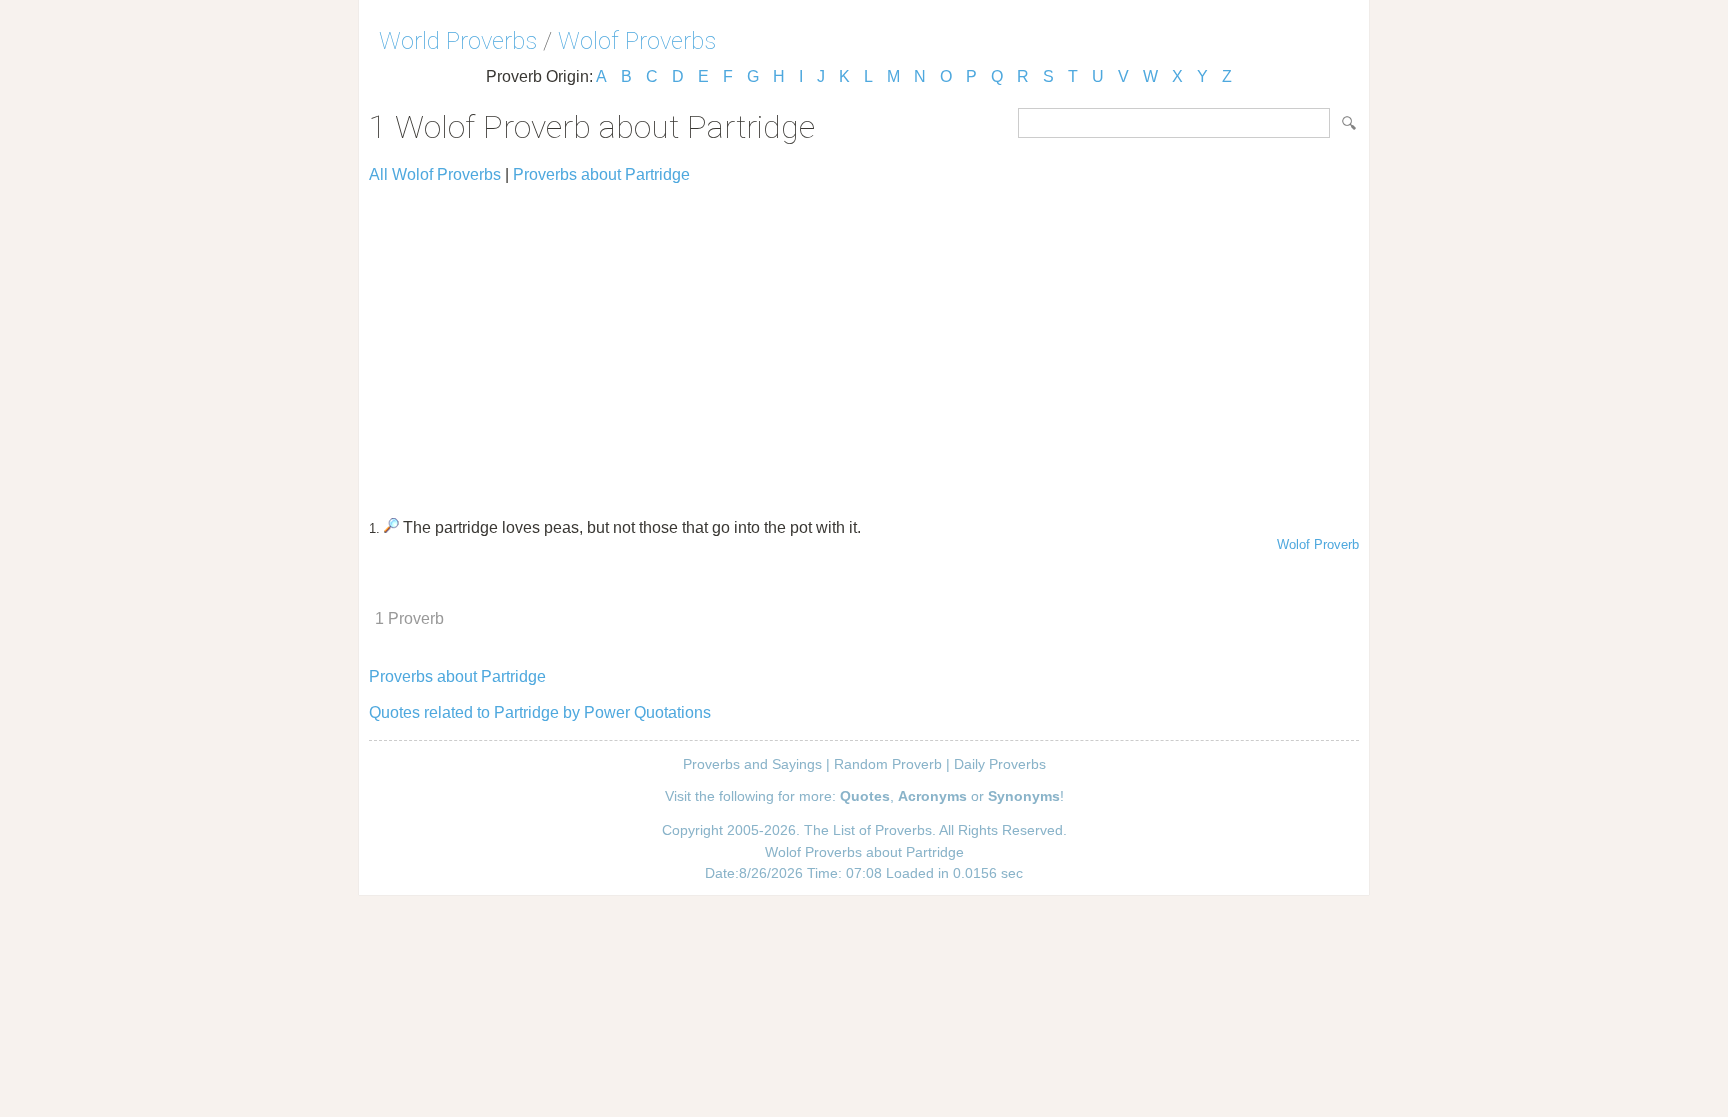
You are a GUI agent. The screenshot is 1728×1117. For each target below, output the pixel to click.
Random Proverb (888, 764)
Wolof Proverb (1318, 544)
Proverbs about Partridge (601, 174)
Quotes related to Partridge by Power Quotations (540, 712)
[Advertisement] (864, 342)
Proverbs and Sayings (752, 764)
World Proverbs (458, 41)
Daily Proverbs (1000, 764)
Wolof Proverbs (637, 41)
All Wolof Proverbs (435, 174)
